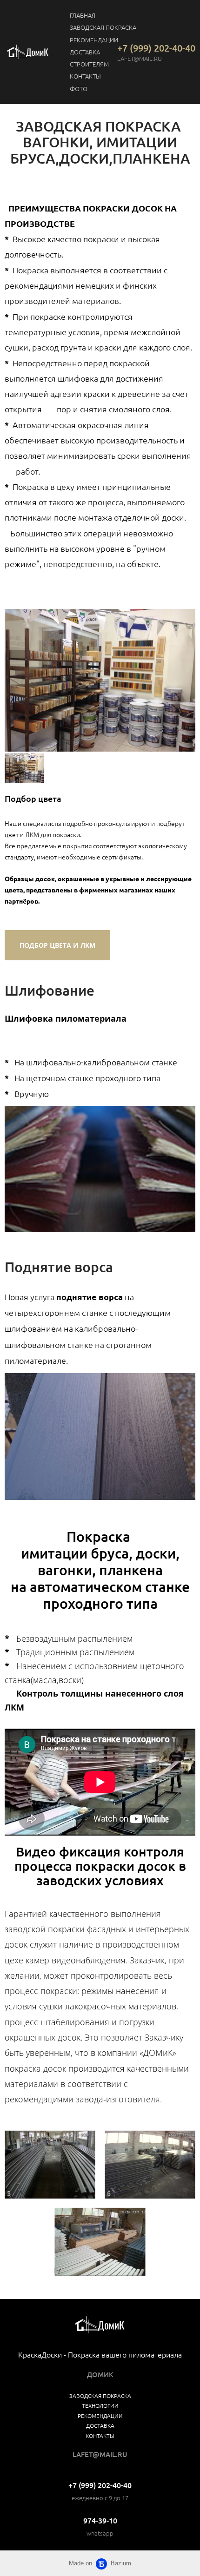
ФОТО (79, 89)
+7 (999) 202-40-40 (156, 48)
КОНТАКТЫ (85, 76)
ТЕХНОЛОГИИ (100, 2405)
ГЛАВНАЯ (83, 15)
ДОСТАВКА (85, 52)
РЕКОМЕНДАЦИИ (94, 40)
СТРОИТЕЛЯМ (89, 64)
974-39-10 (100, 2520)
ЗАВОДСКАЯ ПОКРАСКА (103, 27)
